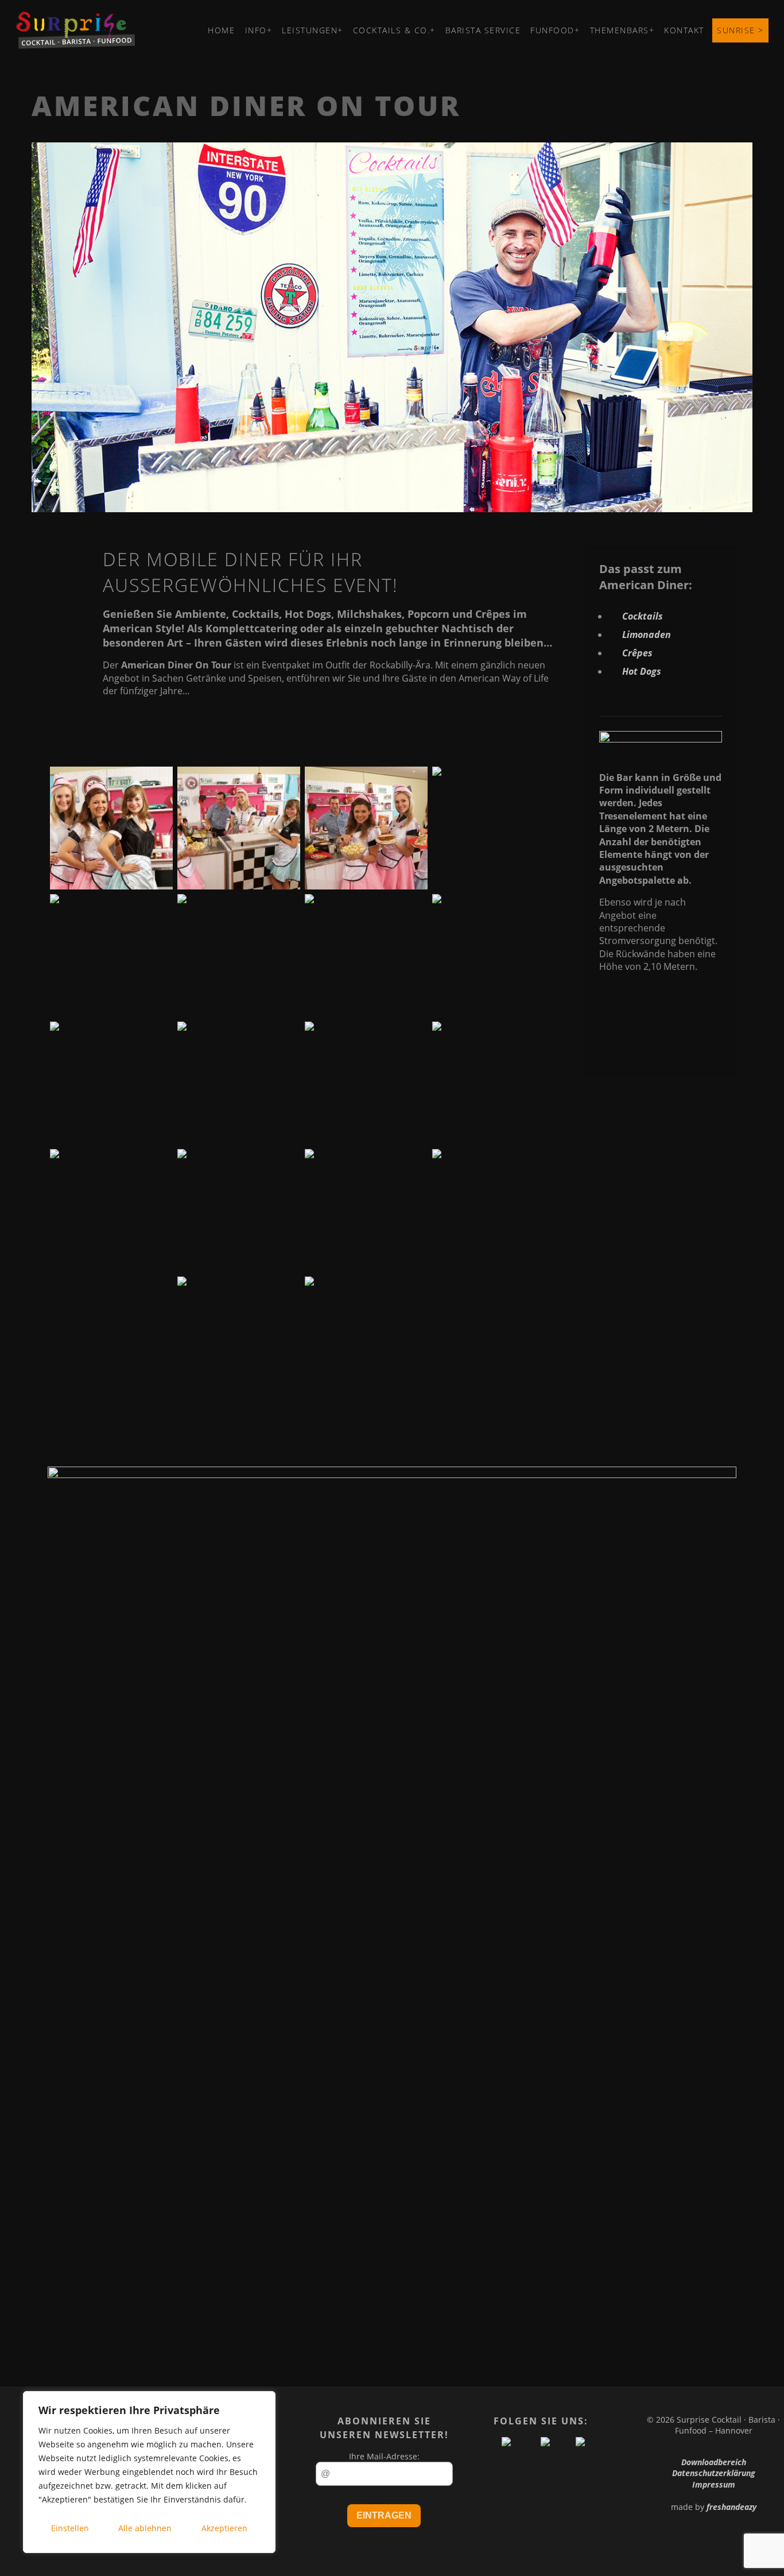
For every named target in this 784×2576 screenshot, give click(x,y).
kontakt (684, 30)
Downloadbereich (714, 2462)
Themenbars (620, 30)
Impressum (714, 2484)
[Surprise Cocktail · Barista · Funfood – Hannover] (75, 45)
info (256, 30)
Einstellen (70, 2528)
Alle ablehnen (145, 2528)
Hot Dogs (642, 671)
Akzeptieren (224, 2528)
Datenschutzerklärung (714, 2473)
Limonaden (647, 635)
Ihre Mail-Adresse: (384, 2456)
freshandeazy (731, 2507)
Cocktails (643, 616)
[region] (149, 2472)
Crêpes (637, 653)
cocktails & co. (392, 30)
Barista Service (483, 30)
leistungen (310, 30)
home (221, 30)
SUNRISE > (740, 30)
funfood (552, 30)
